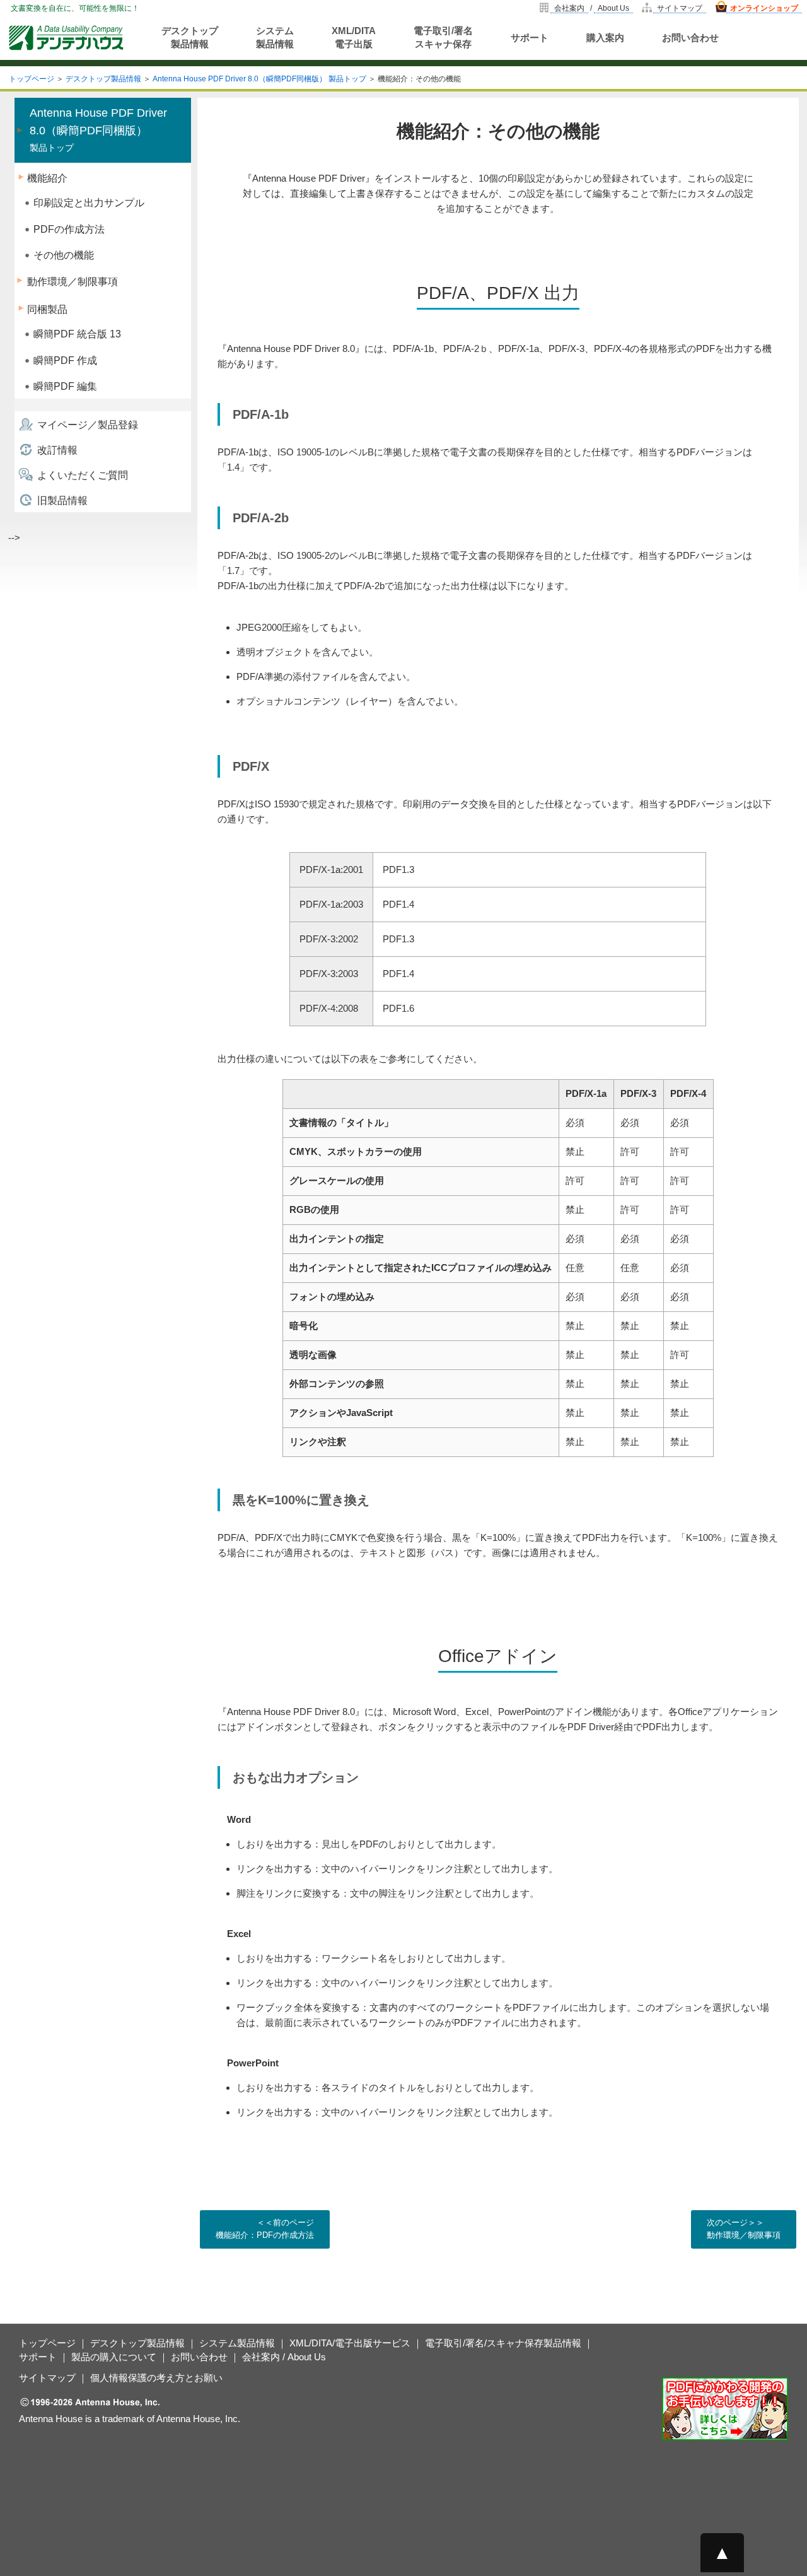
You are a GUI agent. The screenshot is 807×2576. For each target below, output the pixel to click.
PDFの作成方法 (69, 229)
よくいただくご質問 (83, 475)
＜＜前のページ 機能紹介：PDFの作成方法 (265, 2229)
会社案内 (569, 8)
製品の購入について (114, 2357)
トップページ (32, 79)
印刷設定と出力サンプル (89, 203)
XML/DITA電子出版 (354, 37)
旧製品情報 (62, 501)
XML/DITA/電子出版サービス (350, 2343)
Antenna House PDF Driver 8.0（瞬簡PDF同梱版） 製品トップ (259, 79)
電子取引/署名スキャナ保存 (443, 37)
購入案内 (605, 38)
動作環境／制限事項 (73, 282)
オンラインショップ (764, 8)
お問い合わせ (690, 38)
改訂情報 (57, 450)
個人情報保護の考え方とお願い (156, 2378)
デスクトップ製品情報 (190, 37)
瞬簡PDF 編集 (65, 386)
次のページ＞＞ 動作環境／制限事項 (744, 2229)
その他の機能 (64, 255)
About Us (613, 8)
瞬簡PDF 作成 (65, 360)
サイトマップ (680, 8)
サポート (530, 38)
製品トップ (98, 130)
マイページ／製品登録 (88, 425)
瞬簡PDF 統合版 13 (77, 334)
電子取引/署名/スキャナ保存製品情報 (503, 2343)
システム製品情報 (275, 37)
